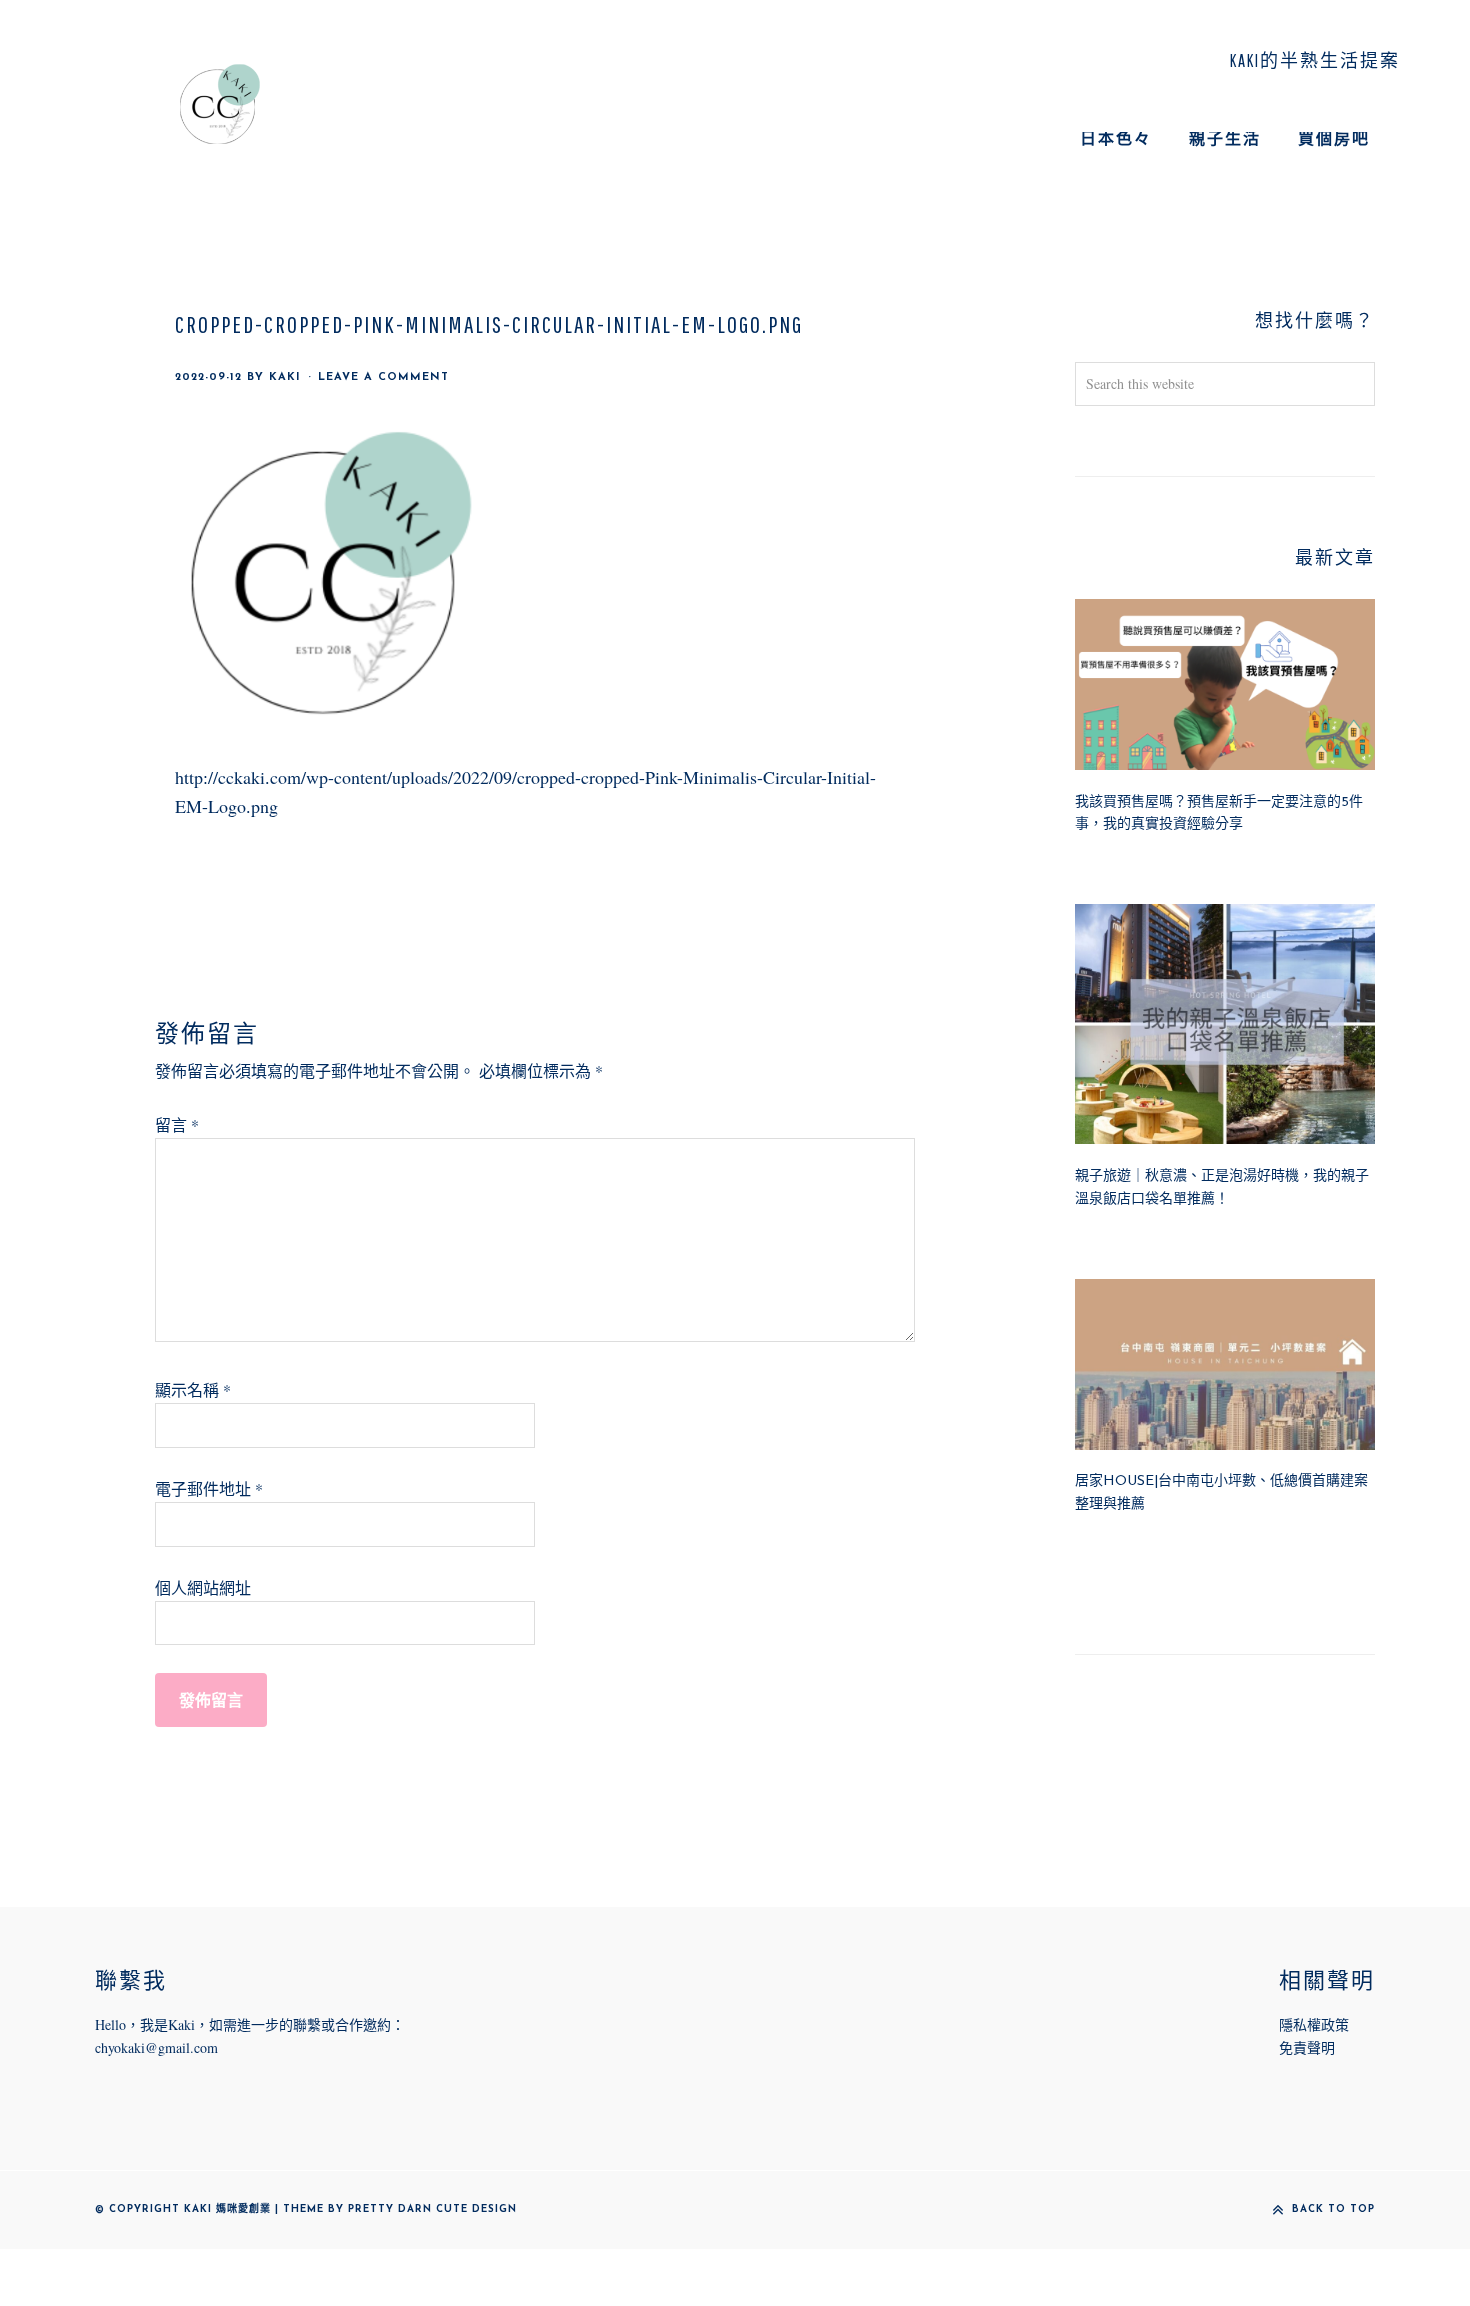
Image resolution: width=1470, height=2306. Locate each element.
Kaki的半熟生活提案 (220, 104)
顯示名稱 (193, 1389)
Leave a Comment (383, 377)
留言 (177, 1124)
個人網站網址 (203, 1587)
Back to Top (1333, 2209)
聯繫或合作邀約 (342, 2024)
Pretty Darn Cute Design (432, 2209)
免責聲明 (1307, 2047)
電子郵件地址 (209, 1488)
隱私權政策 (1314, 2024)
